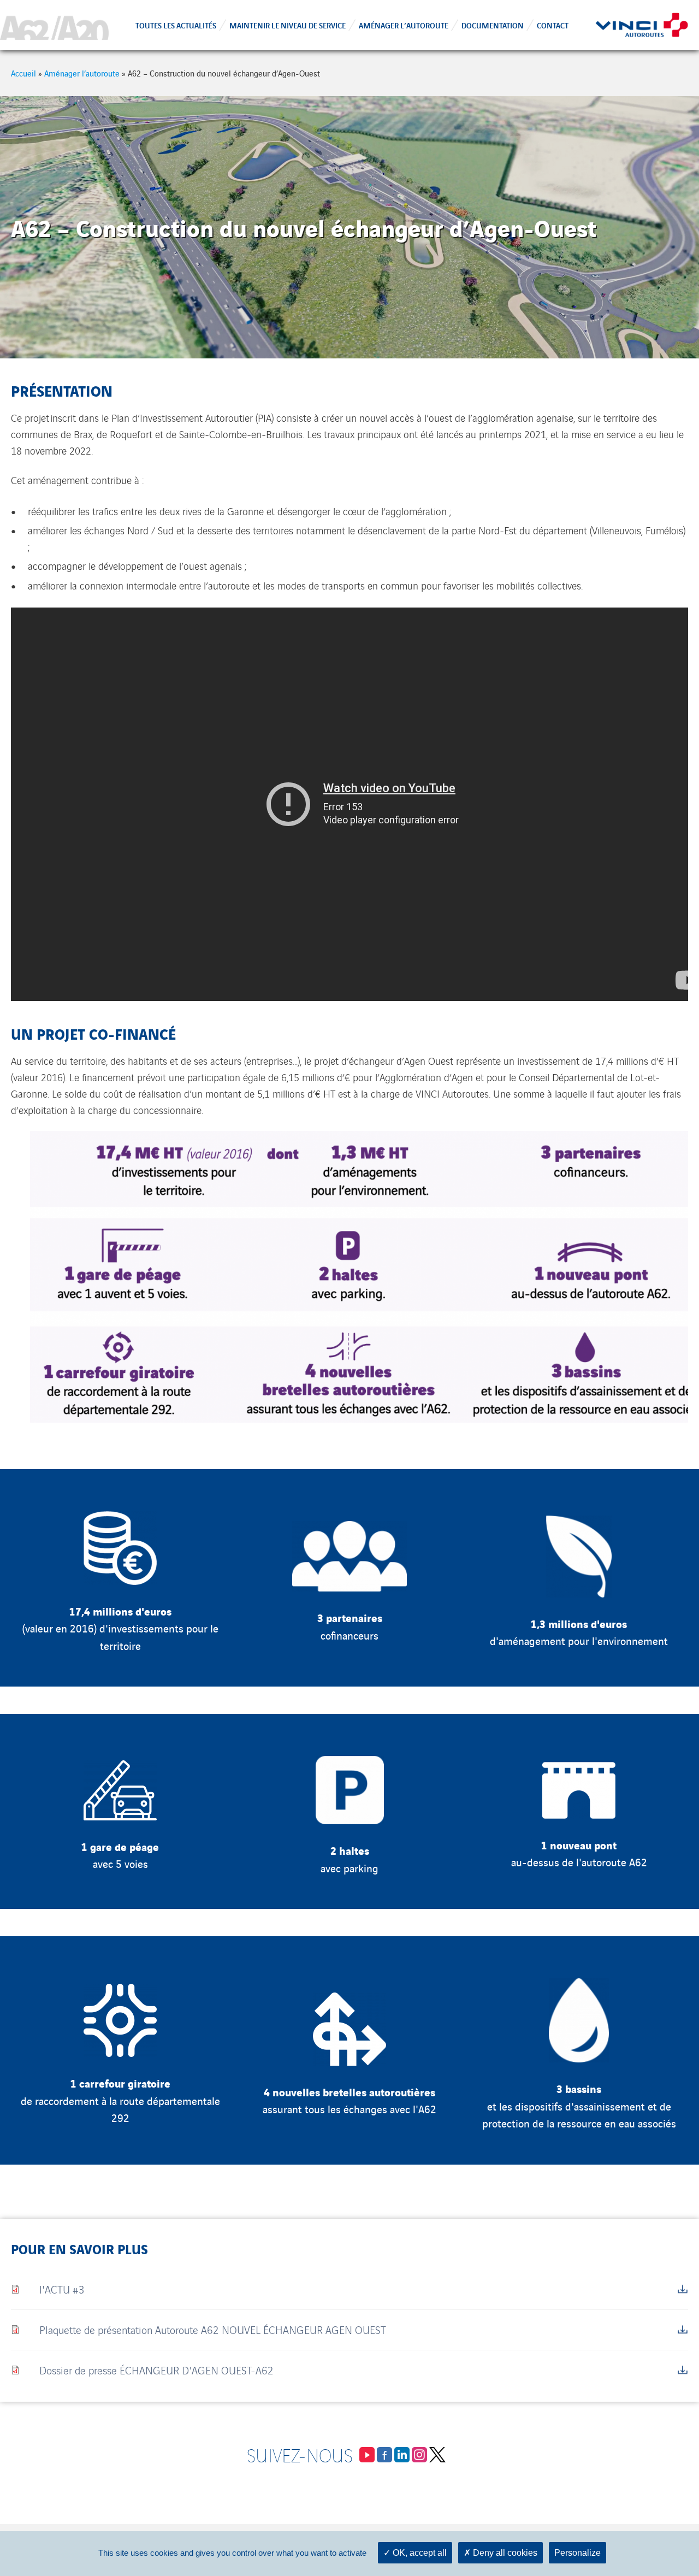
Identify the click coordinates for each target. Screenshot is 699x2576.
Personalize (577, 2553)
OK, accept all (419, 2553)
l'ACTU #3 (62, 2289)
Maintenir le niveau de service (288, 25)
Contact (553, 25)
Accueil (23, 73)
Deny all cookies (504, 2553)
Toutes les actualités (176, 25)
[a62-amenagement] (54, 25)
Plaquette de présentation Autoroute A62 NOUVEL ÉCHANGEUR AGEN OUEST (213, 2329)
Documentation (493, 25)
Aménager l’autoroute (404, 25)
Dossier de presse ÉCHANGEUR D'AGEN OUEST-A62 (156, 2370)
